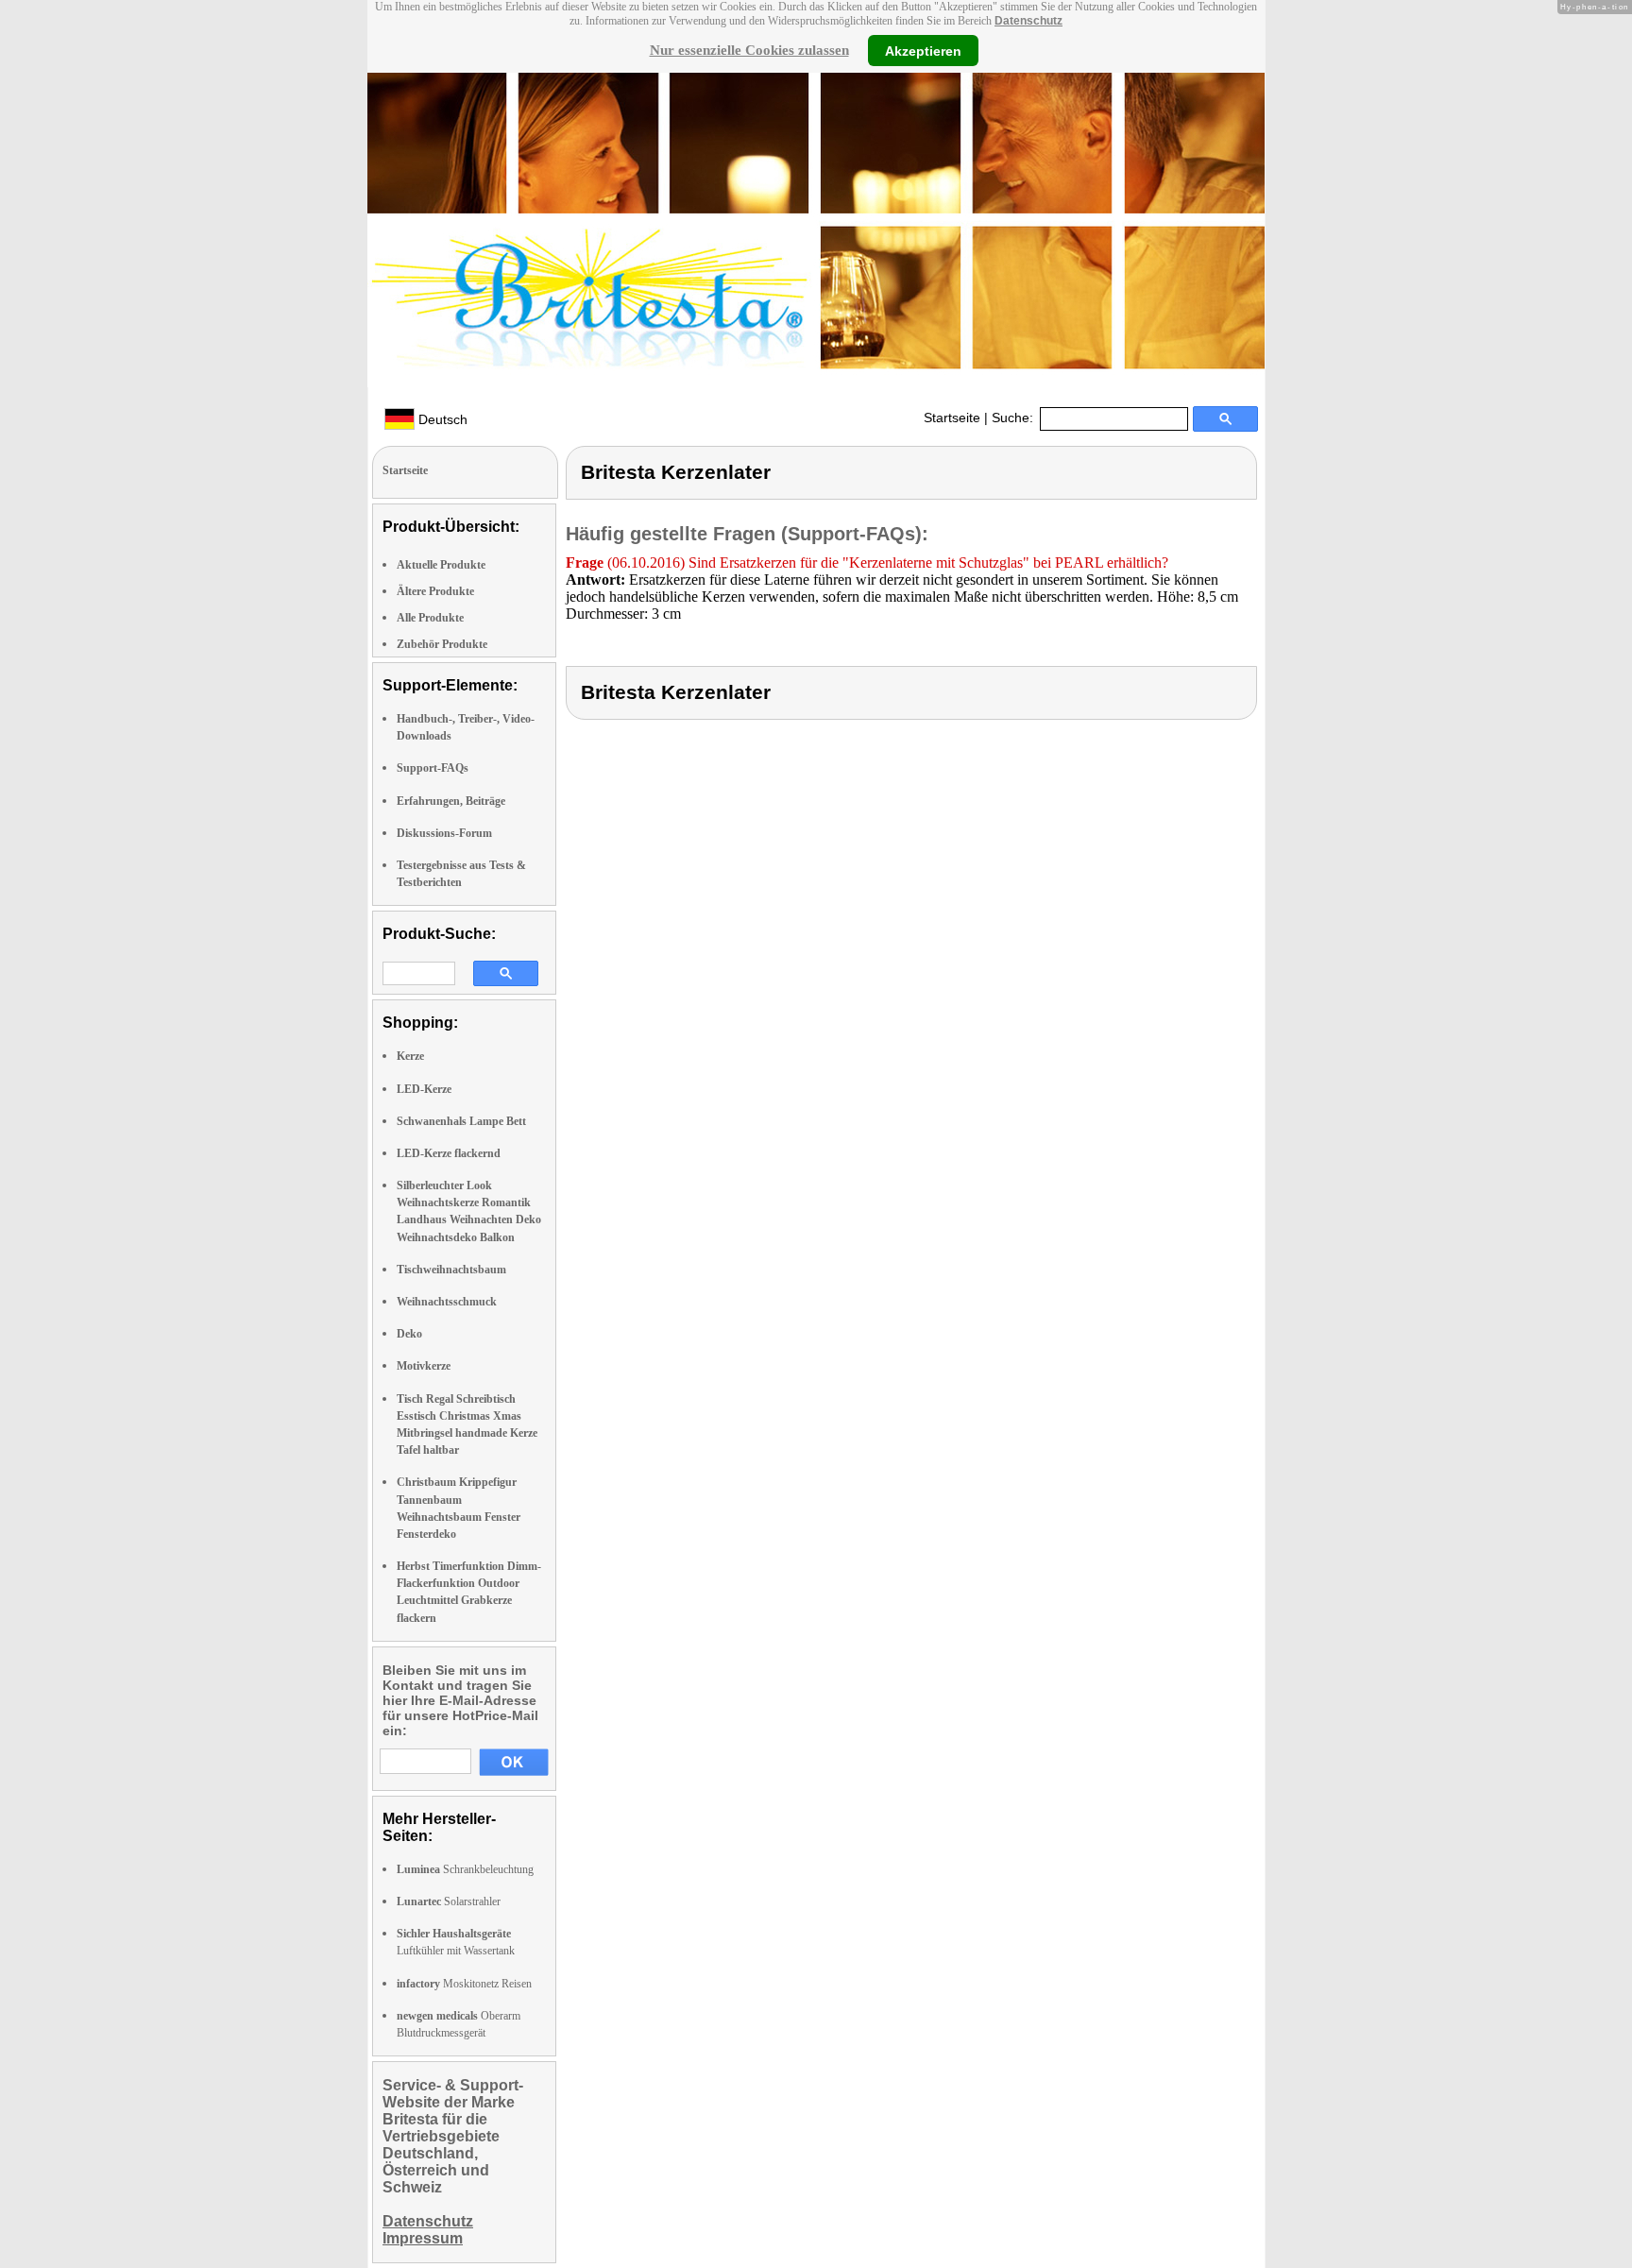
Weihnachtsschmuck (447, 1302)
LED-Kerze (424, 1089)
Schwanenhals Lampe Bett (461, 1121)
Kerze (410, 1056)
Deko (409, 1334)
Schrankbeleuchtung (465, 1869)
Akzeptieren (923, 50)
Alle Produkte (430, 618)
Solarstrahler (449, 1901)
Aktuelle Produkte (441, 565)
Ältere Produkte (435, 591)
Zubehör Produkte (442, 644)
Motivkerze (424, 1366)
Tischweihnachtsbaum (451, 1270)
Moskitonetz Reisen (464, 1984)
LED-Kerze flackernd (449, 1153)
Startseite (952, 418)
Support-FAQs (433, 768)
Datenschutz (1028, 21)
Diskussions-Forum (444, 833)
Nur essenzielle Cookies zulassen (749, 50)
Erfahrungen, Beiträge (451, 801)
